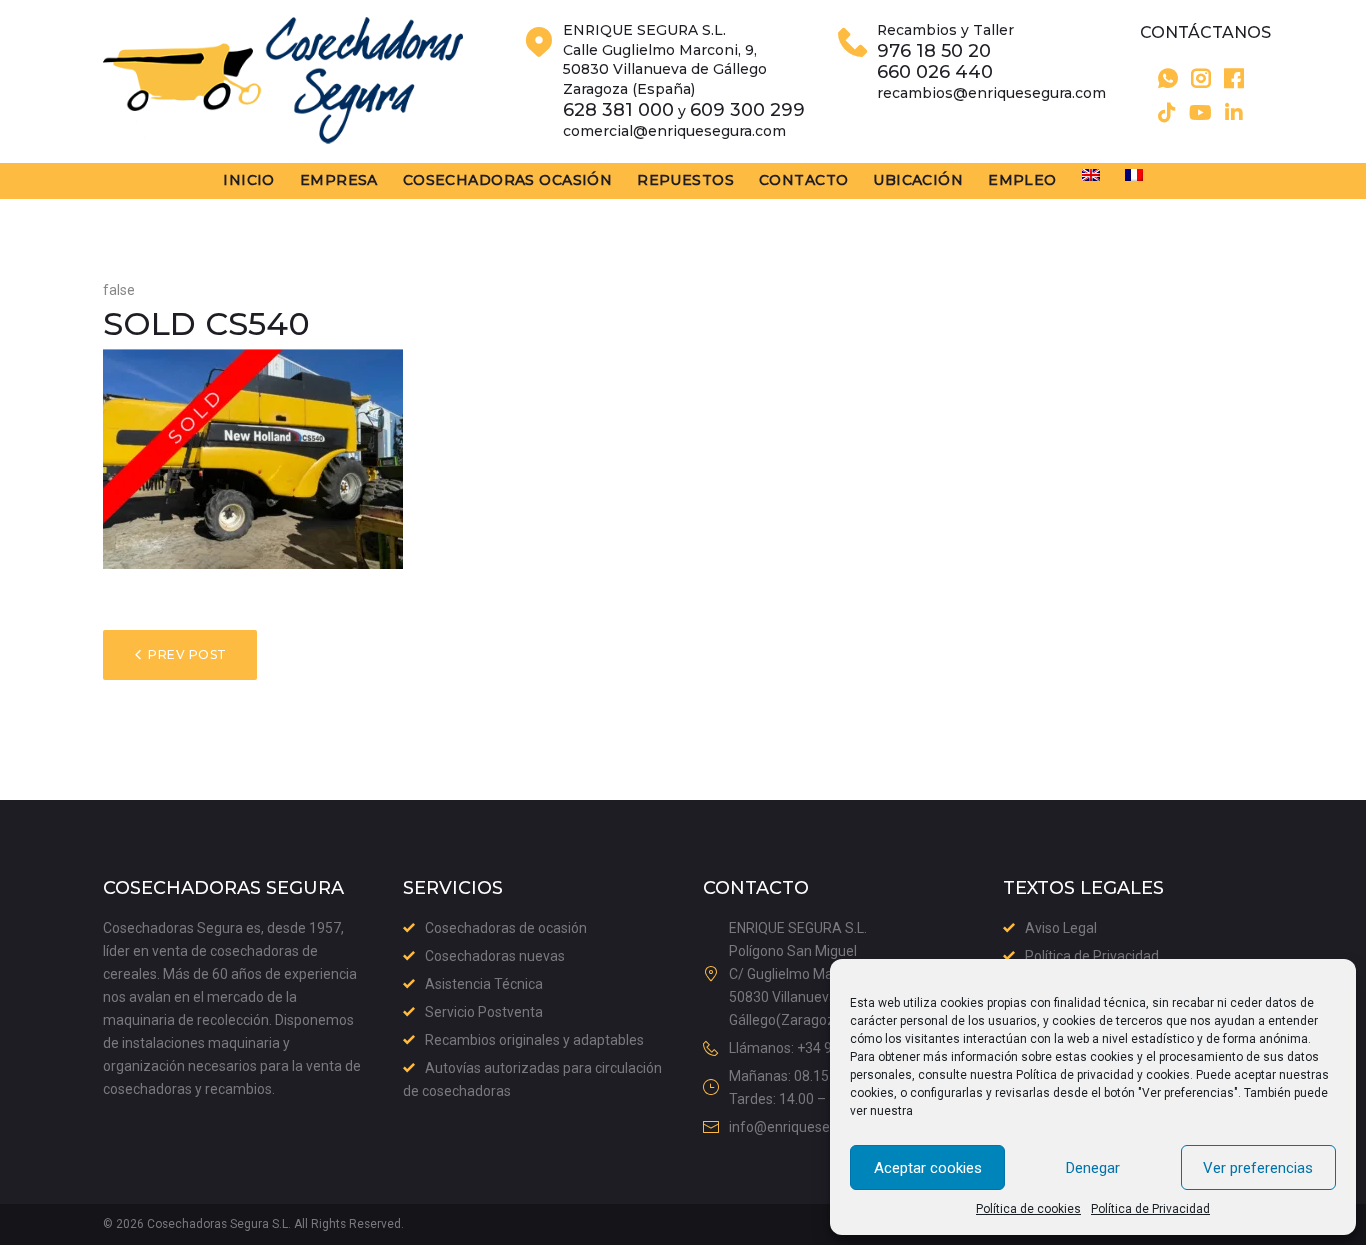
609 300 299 (747, 110)
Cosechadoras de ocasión (506, 928)
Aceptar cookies (928, 1168)
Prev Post (187, 654)
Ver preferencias (1258, 1168)
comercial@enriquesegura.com (674, 131)
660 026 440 (935, 72)
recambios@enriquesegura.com (991, 93)
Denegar (1093, 1168)
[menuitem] (1091, 175)
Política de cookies (1028, 1209)
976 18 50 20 (934, 51)
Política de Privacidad (1150, 1209)
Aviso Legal (1061, 928)
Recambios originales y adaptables (534, 1040)
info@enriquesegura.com (809, 1127)
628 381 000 (618, 110)
